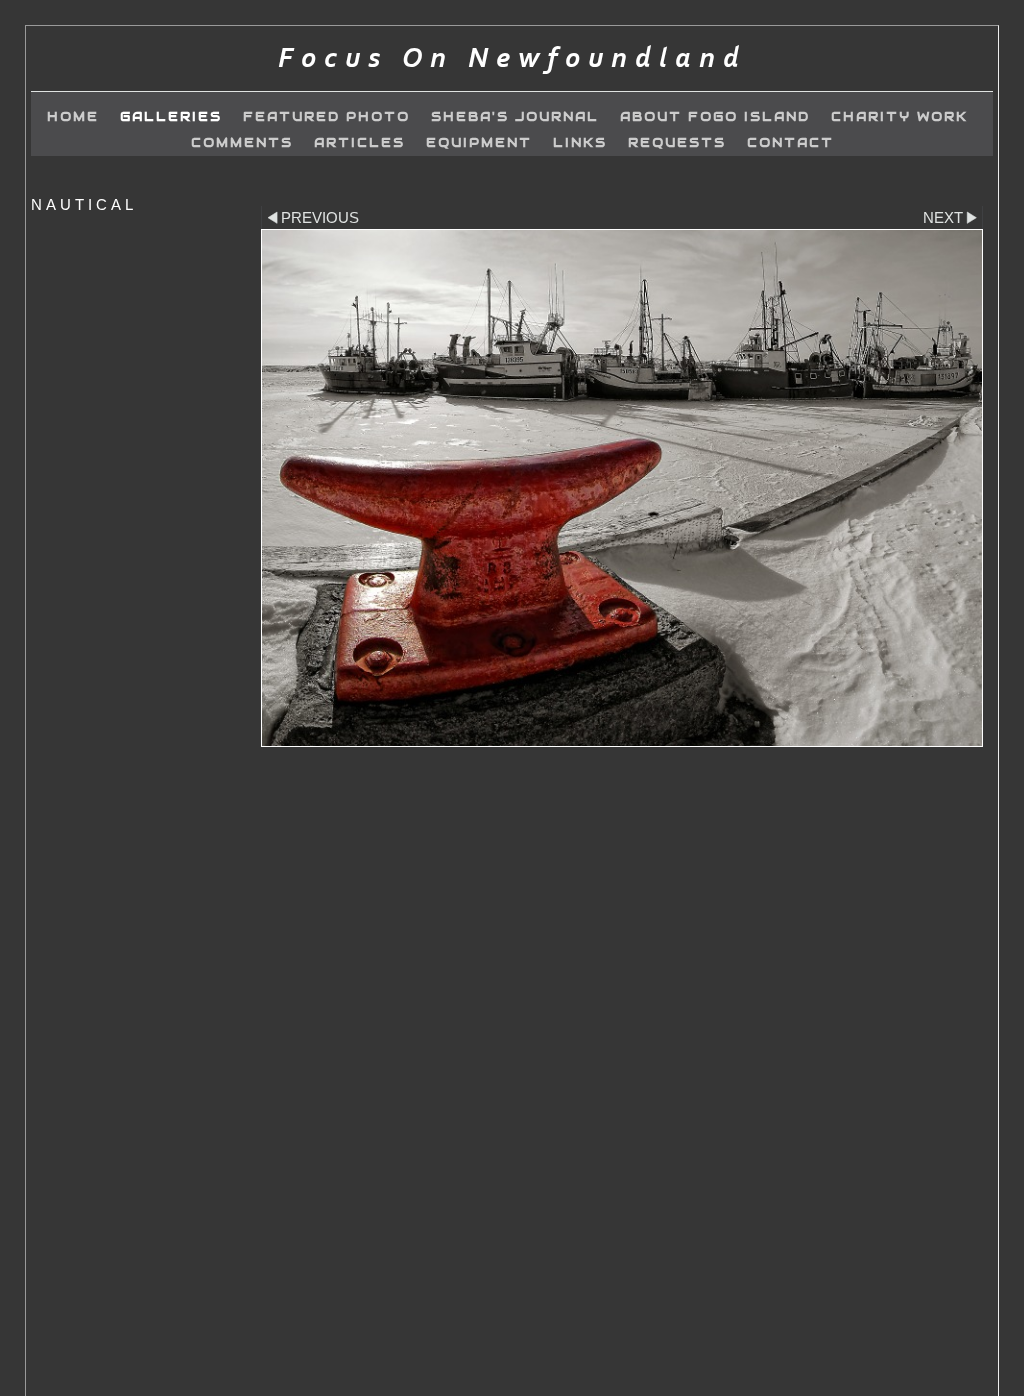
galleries (171, 117)
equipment (479, 143)
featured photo (326, 117)
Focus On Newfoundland (512, 58)
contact (790, 143)
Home (73, 117)
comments (242, 143)
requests (677, 143)
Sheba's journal (515, 117)
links (580, 143)
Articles (359, 143)
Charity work (899, 117)
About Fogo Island (715, 117)
